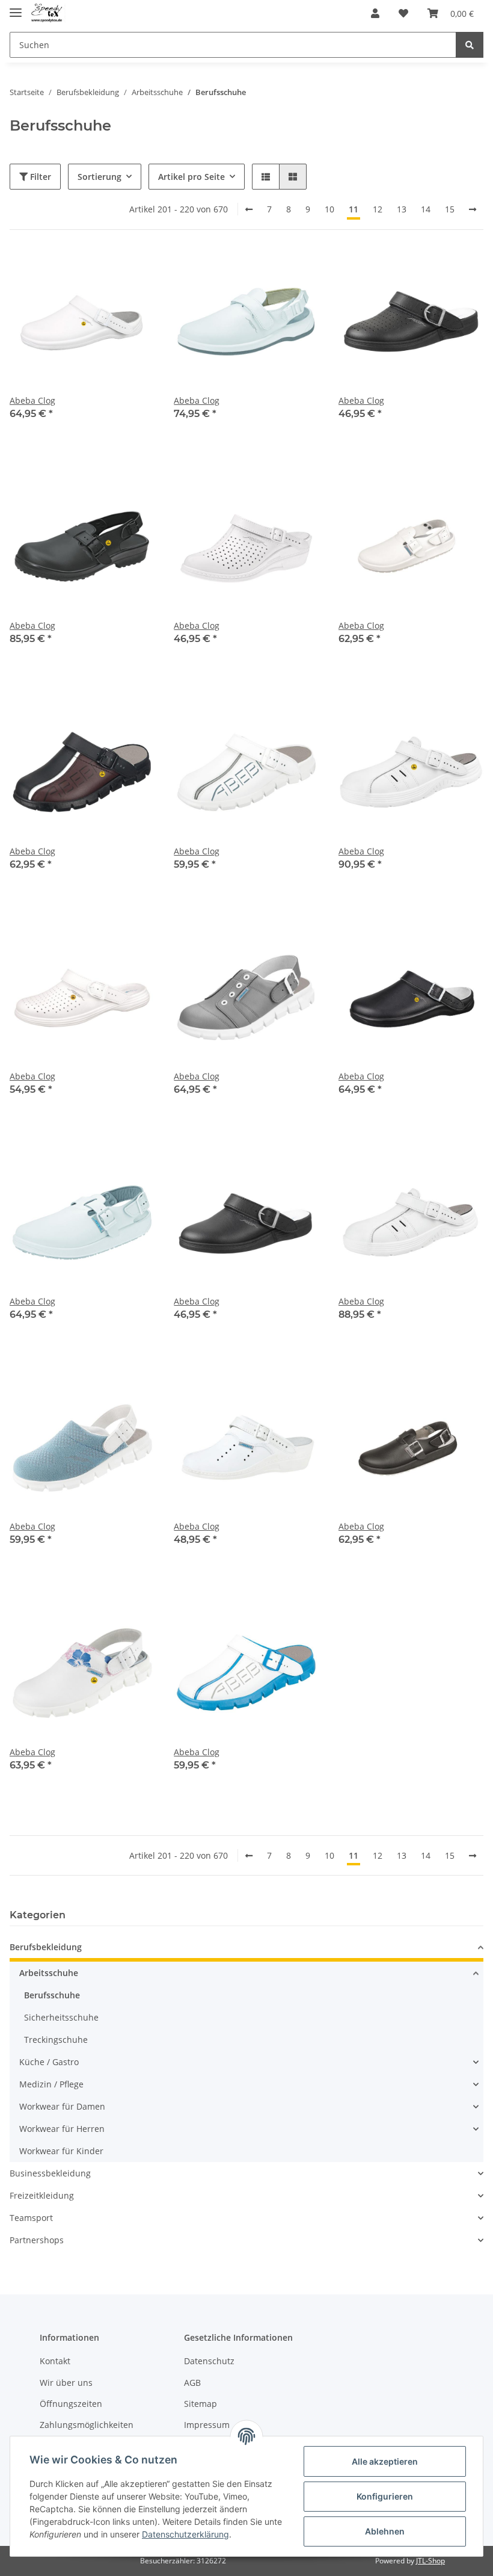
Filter (39, 177)
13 (402, 209)
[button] (375, 13)
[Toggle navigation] (16, 8)
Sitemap (201, 2404)
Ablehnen (385, 2531)
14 (426, 209)
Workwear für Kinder (61, 2151)
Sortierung (100, 177)
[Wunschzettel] (403, 13)
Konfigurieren (385, 2496)
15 (450, 209)
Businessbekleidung (50, 2173)
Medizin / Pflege (51, 2084)
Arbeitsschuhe (49, 1973)
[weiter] (473, 209)
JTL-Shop (430, 2561)
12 (378, 209)
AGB (192, 2383)
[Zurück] (249, 209)
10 (329, 209)
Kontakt (55, 2361)
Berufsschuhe (52, 1995)
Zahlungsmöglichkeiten (87, 2425)
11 (354, 209)
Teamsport (31, 2218)
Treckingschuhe (56, 2040)
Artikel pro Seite (191, 177)
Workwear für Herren (62, 2129)
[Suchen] (470, 45)
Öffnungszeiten (71, 2404)
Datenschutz (209, 2361)
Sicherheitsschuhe (61, 2017)
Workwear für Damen (62, 2106)
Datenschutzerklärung (185, 2534)
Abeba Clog (32, 400)
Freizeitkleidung (42, 2195)
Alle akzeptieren (385, 2461)
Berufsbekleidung (46, 1947)
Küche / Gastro (49, 2062)
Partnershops (37, 2240)
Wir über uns (66, 2383)
